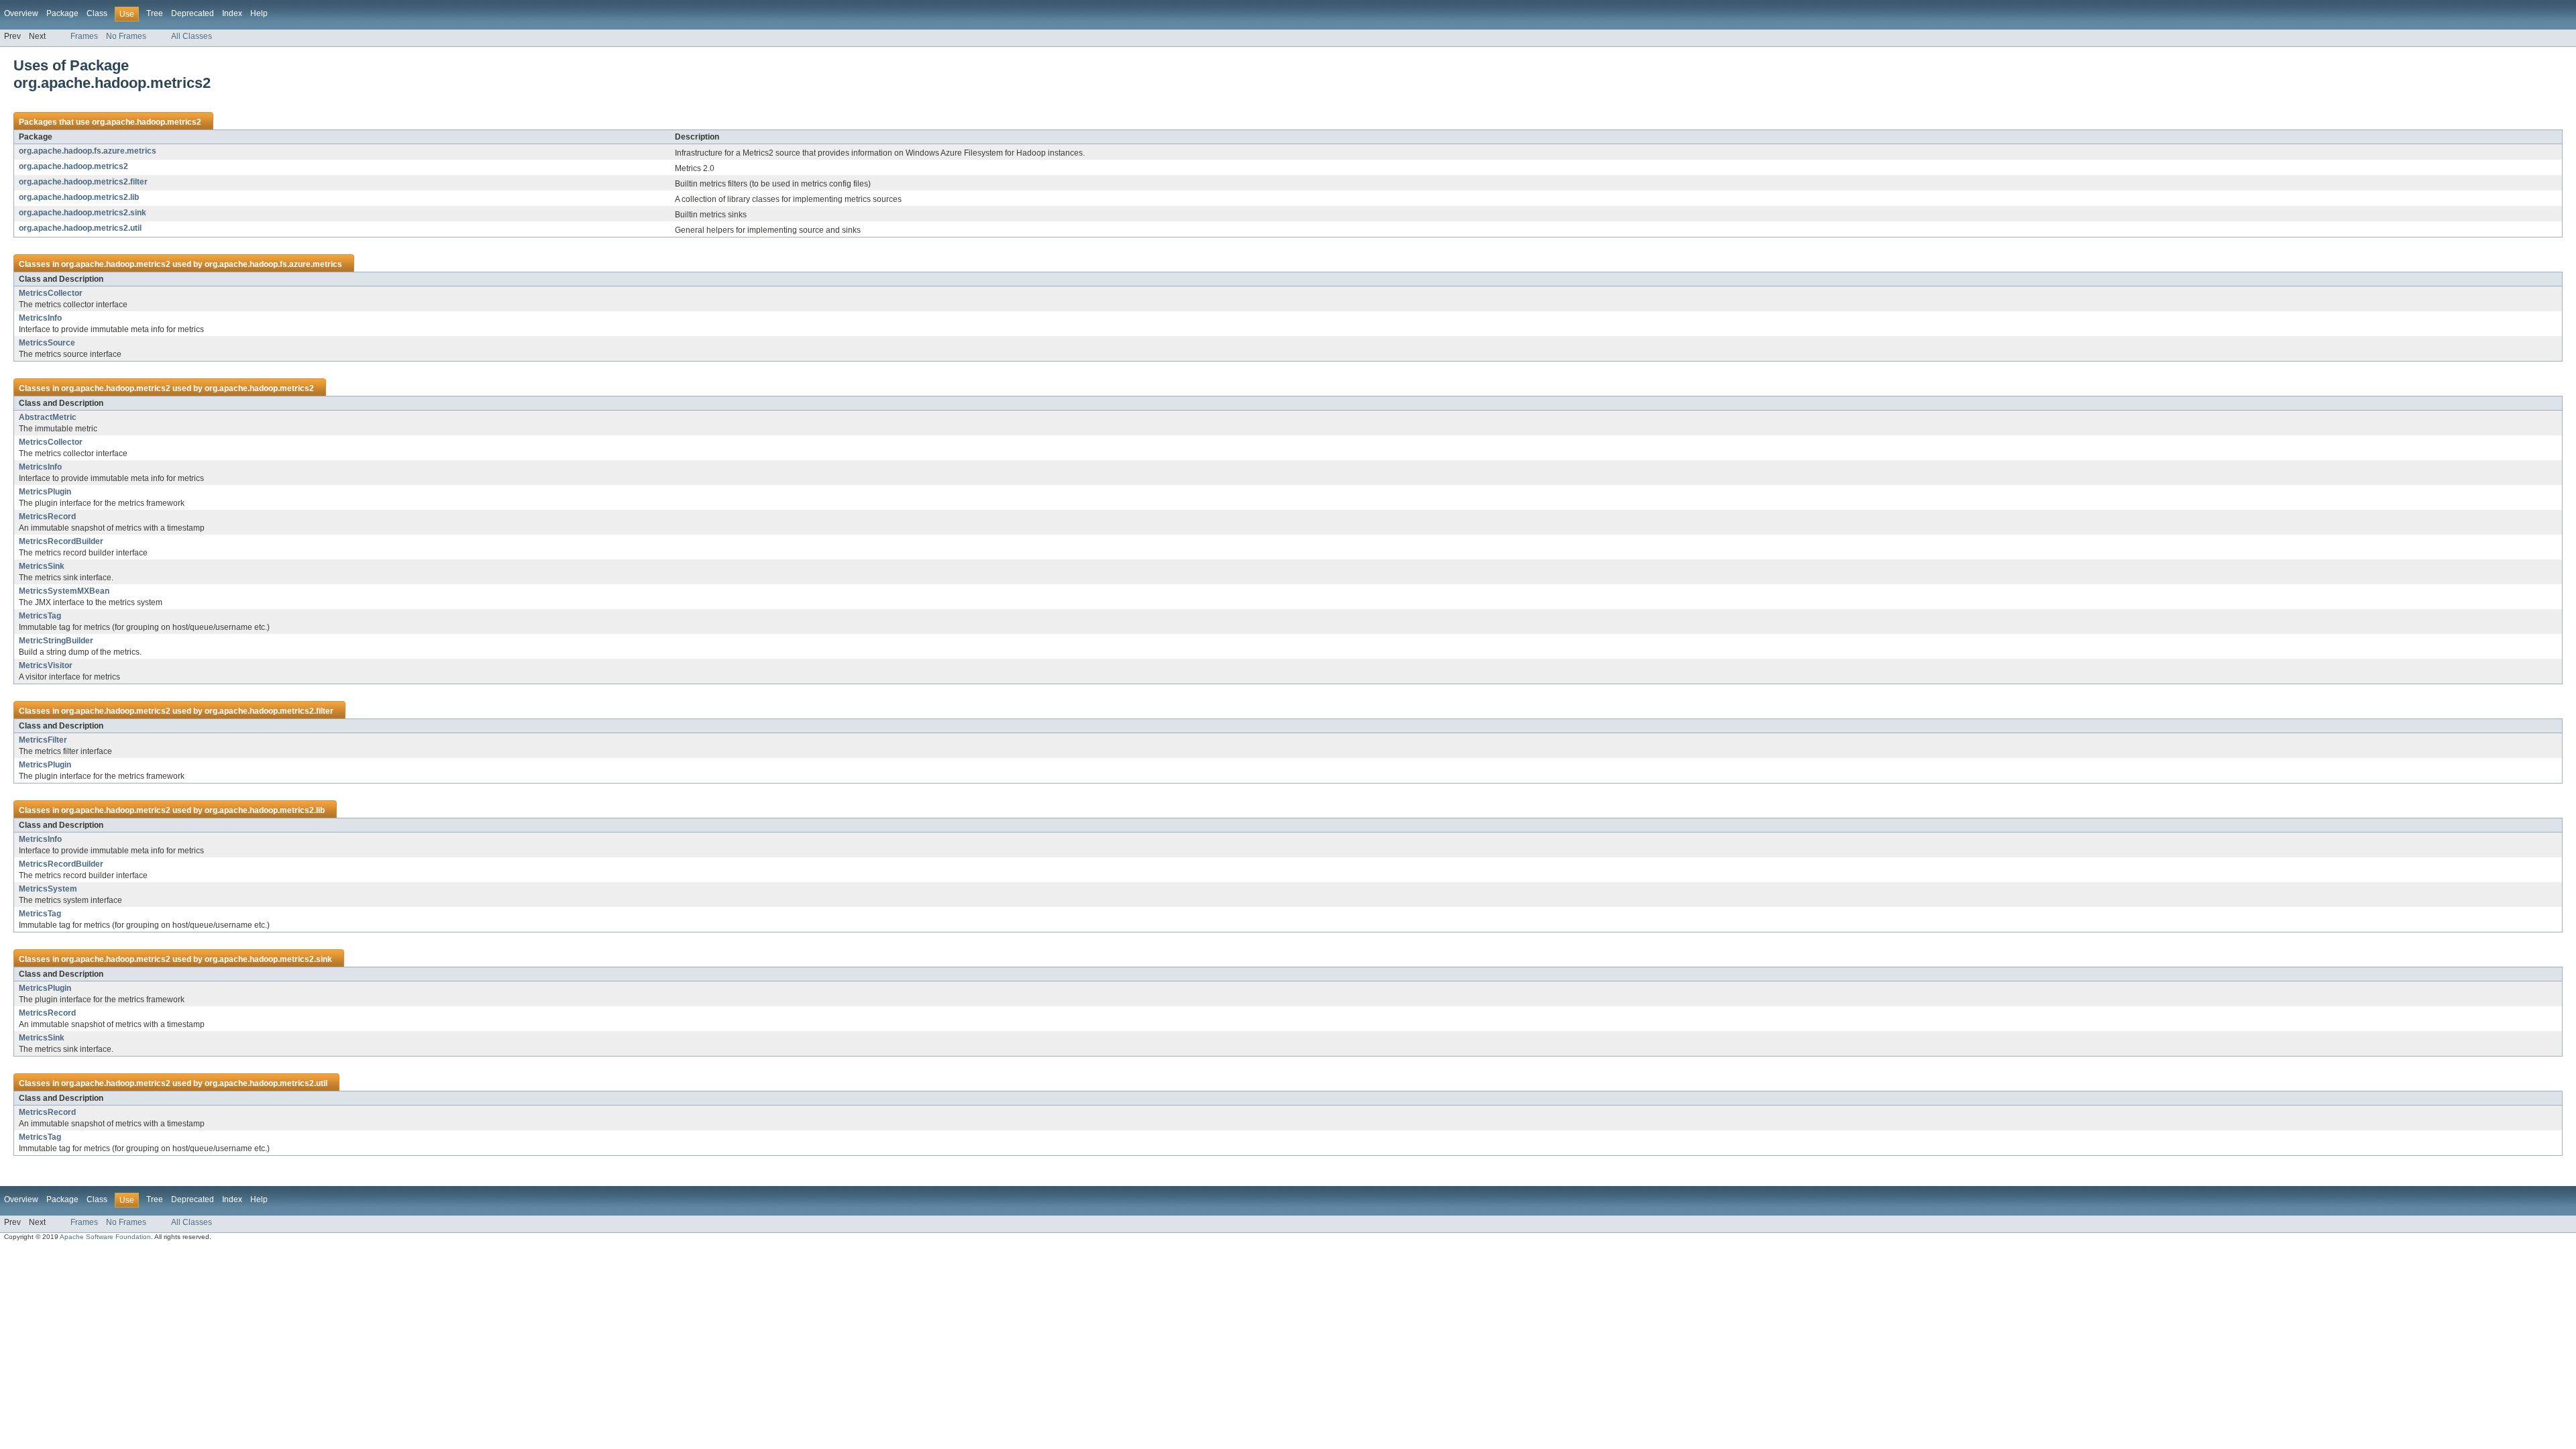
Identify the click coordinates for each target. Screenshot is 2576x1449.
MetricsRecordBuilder (61, 541)
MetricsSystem (48, 889)
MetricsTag (40, 616)
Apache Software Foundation (105, 1237)
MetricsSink (42, 566)
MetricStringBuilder (56, 641)
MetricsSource (47, 343)
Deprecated (193, 13)
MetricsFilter (43, 740)
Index (232, 13)
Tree (155, 13)
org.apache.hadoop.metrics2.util (80, 228)
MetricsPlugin (45, 492)
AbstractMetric (48, 417)
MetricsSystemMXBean (64, 591)
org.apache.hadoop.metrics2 (147, 122)
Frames (84, 36)
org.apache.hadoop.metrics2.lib (79, 197)
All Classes (192, 36)
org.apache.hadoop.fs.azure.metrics (88, 151)
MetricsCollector (51, 293)
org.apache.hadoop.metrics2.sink (83, 213)
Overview (21, 13)
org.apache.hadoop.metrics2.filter (83, 182)
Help (259, 13)
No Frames (126, 36)
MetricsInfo (40, 318)
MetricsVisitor (46, 665)
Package (62, 13)
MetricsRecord (47, 517)
